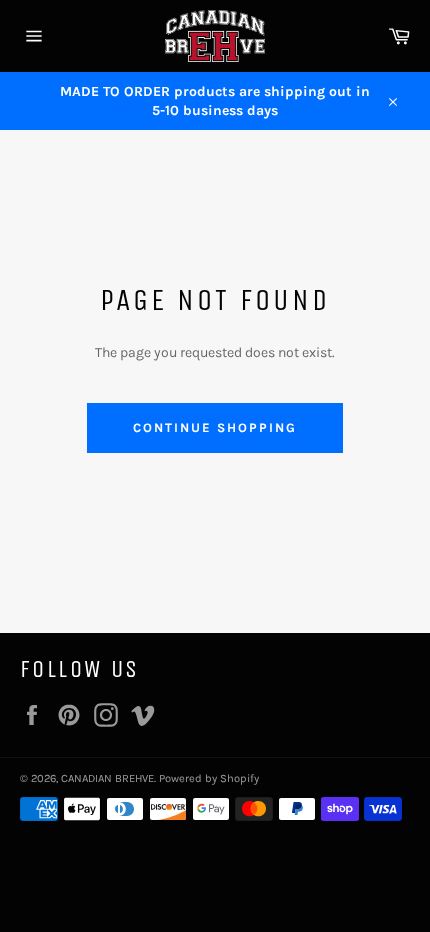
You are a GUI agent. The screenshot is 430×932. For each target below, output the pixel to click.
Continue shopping (214, 427)
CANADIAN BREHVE (107, 778)
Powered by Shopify (209, 778)
